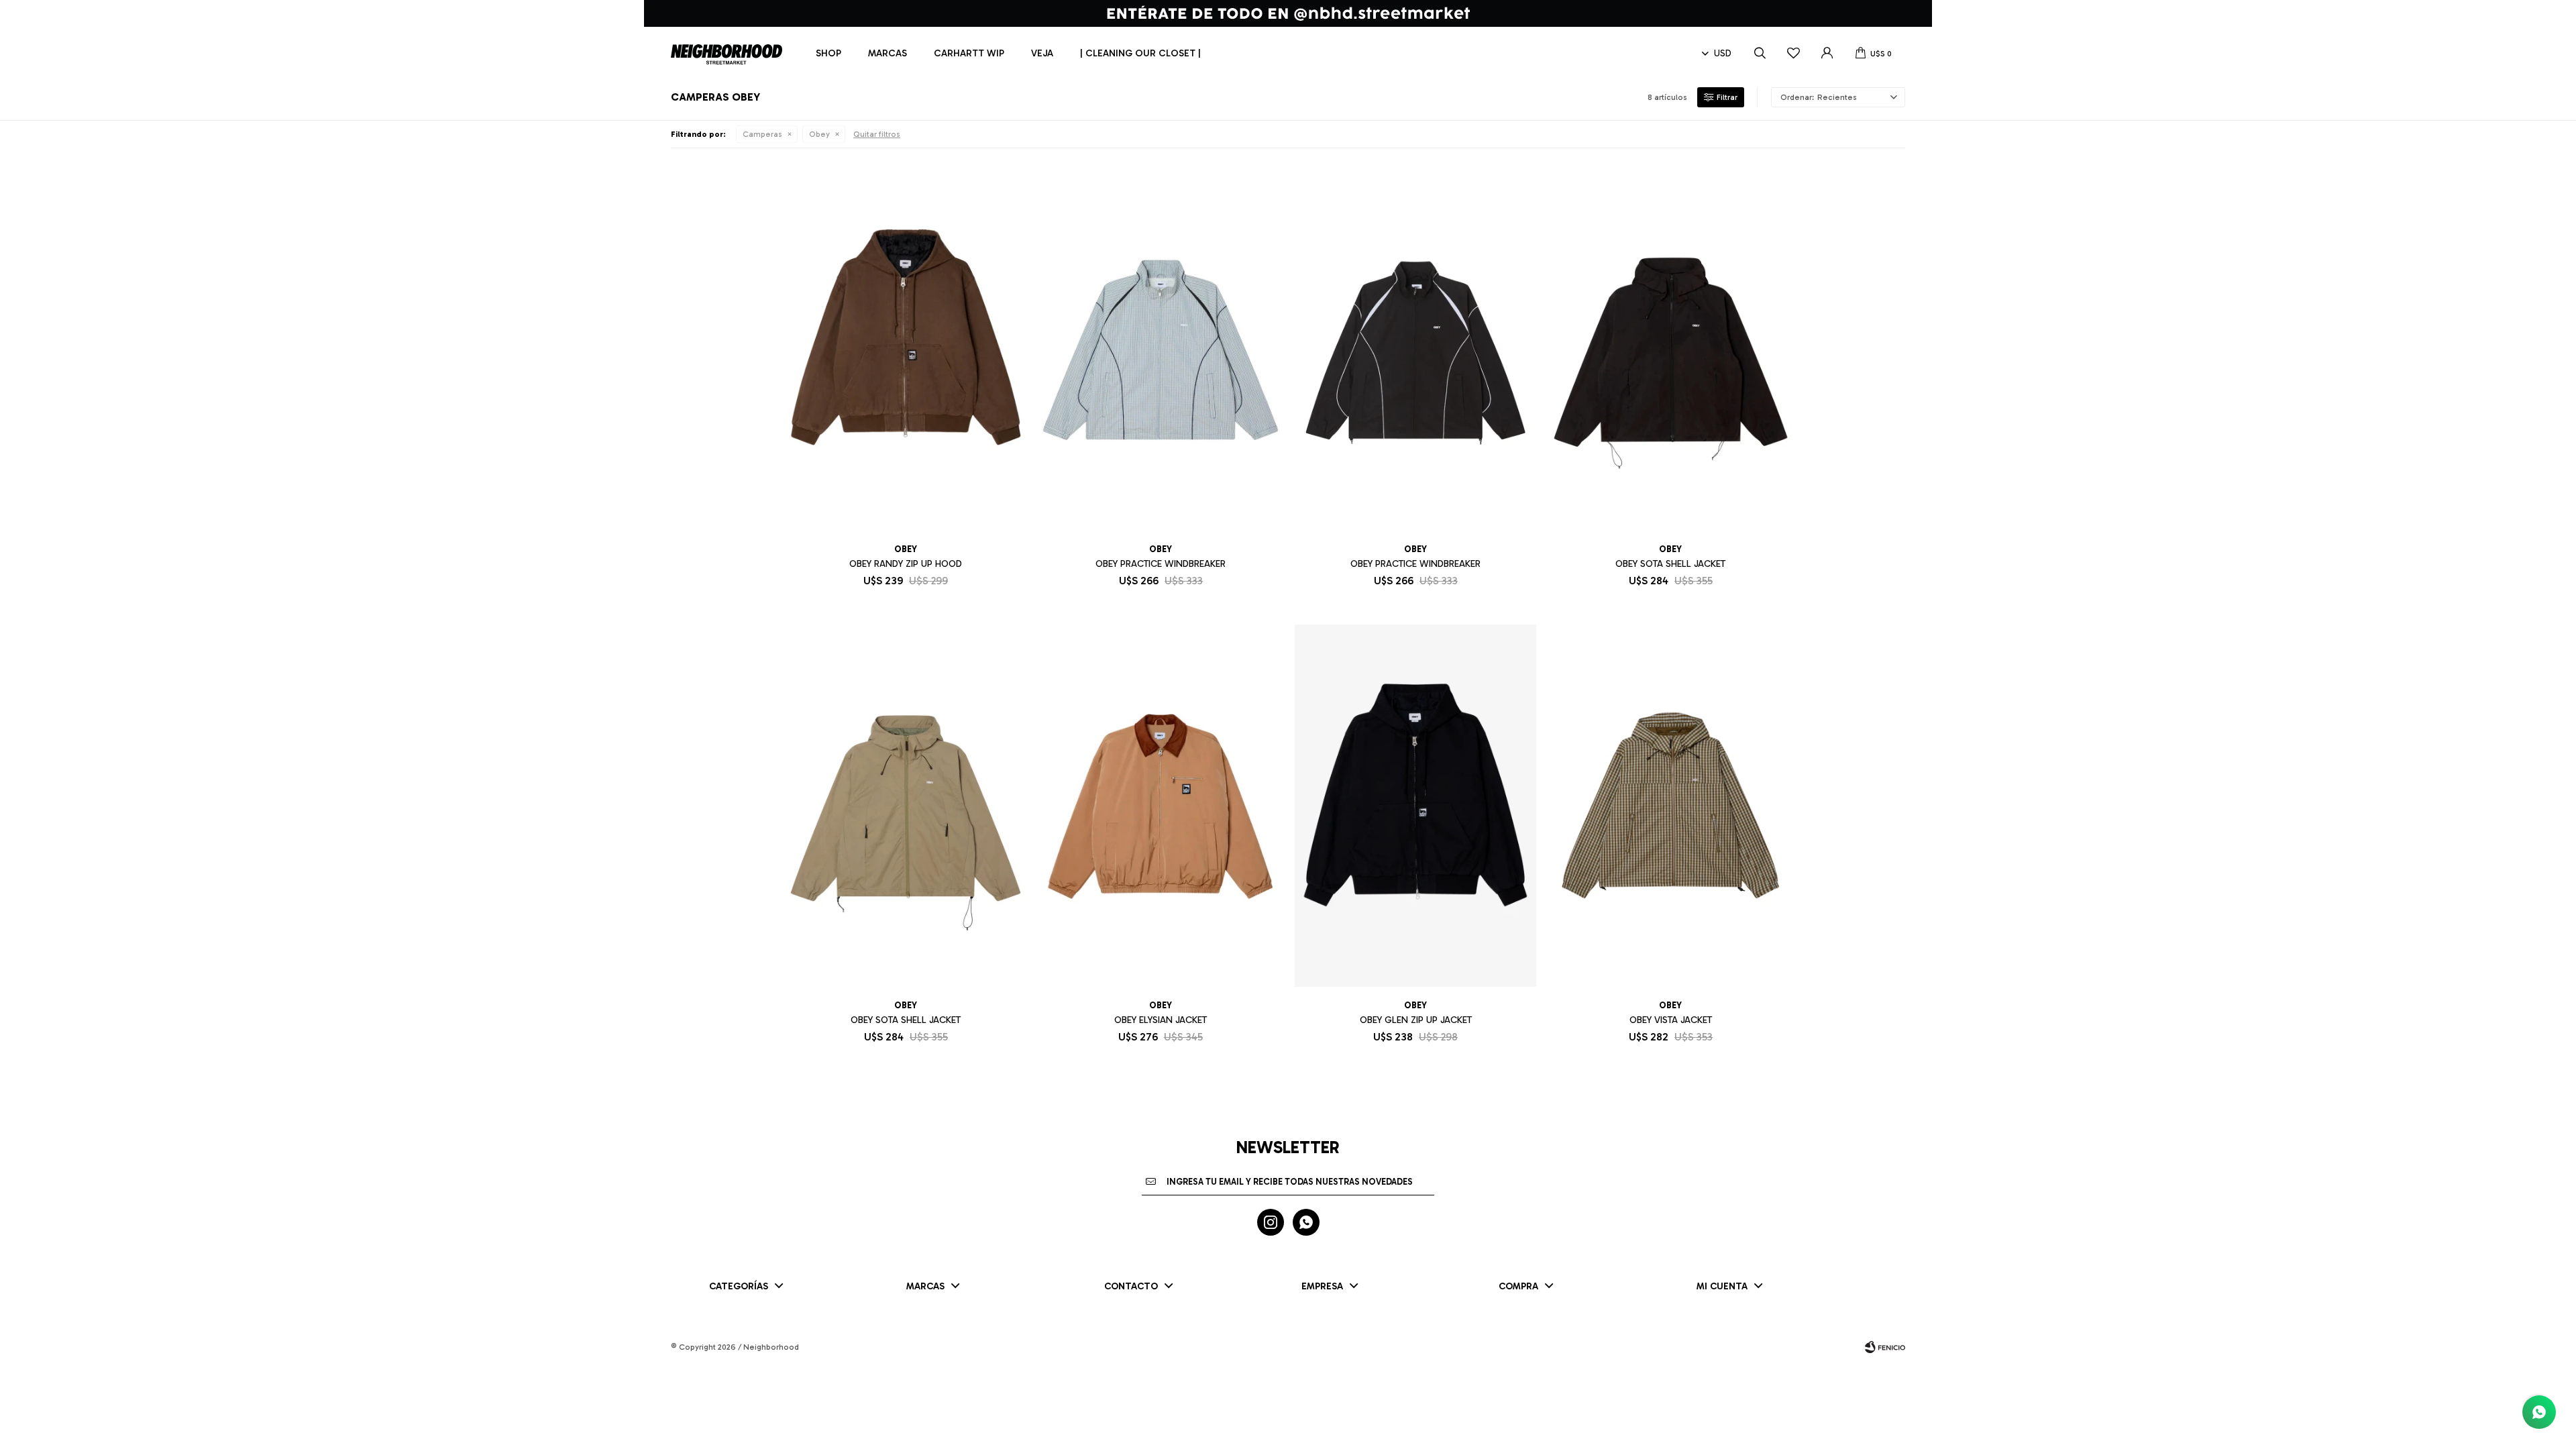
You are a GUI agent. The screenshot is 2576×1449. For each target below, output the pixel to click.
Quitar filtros (877, 134)
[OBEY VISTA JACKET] (1670, 806)
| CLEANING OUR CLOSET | (1140, 53)
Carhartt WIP (969, 53)
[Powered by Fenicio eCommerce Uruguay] (1885, 1347)
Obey (819, 134)
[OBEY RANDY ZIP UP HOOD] (906, 350)
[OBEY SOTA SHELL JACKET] (1670, 350)
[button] (1760, 54)
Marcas (888, 53)
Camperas (762, 134)
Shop (828, 53)
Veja (1042, 53)
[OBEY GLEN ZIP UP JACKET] (1415, 806)
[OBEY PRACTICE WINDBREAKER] (1161, 350)
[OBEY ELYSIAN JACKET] (1161, 806)
